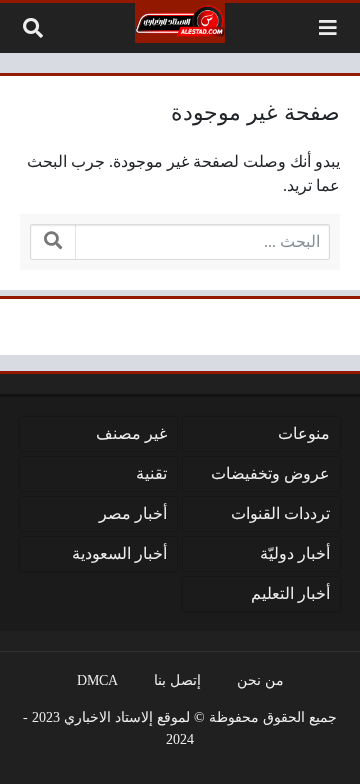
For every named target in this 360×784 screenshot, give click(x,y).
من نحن (260, 680)
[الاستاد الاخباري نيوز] (180, 23)
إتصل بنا (177, 680)
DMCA (97, 680)
